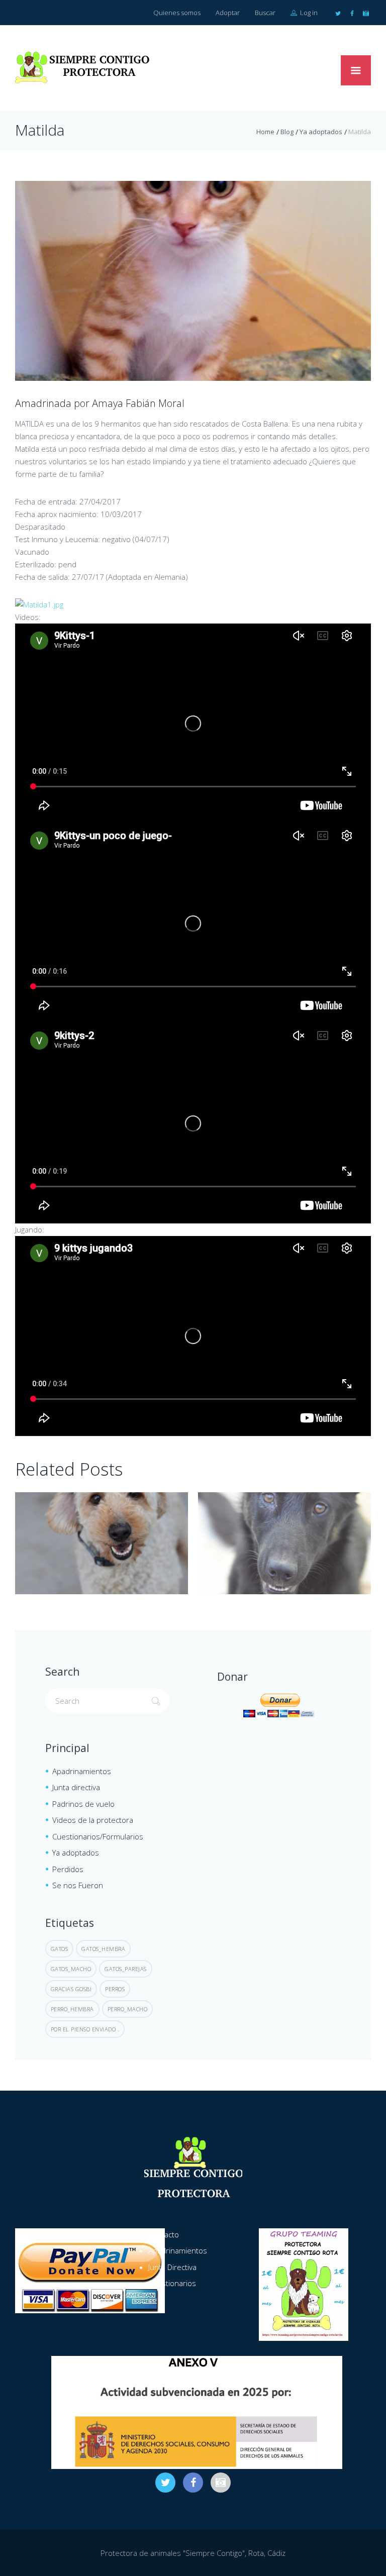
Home (265, 132)
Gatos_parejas (126, 1969)
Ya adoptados (321, 132)
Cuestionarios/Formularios (98, 1836)
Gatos (60, 1949)
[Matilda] (193, 281)
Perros (115, 1989)
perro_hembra (72, 2009)
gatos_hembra (103, 1949)
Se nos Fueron (78, 1885)
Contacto (164, 2234)
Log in (308, 13)
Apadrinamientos (82, 1771)
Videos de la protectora (93, 1820)
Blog (287, 132)
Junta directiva (76, 1787)
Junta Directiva (172, 2267)
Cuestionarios (172, 2283)
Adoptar (228, 13)
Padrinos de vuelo (83, 1804)
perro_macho (128, 2009)
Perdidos (68, 1869)
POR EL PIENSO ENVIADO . (85, 2029)
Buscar (265, 13)
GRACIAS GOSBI (71, 1989)
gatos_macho (71, 1969)
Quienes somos (177, 13)
